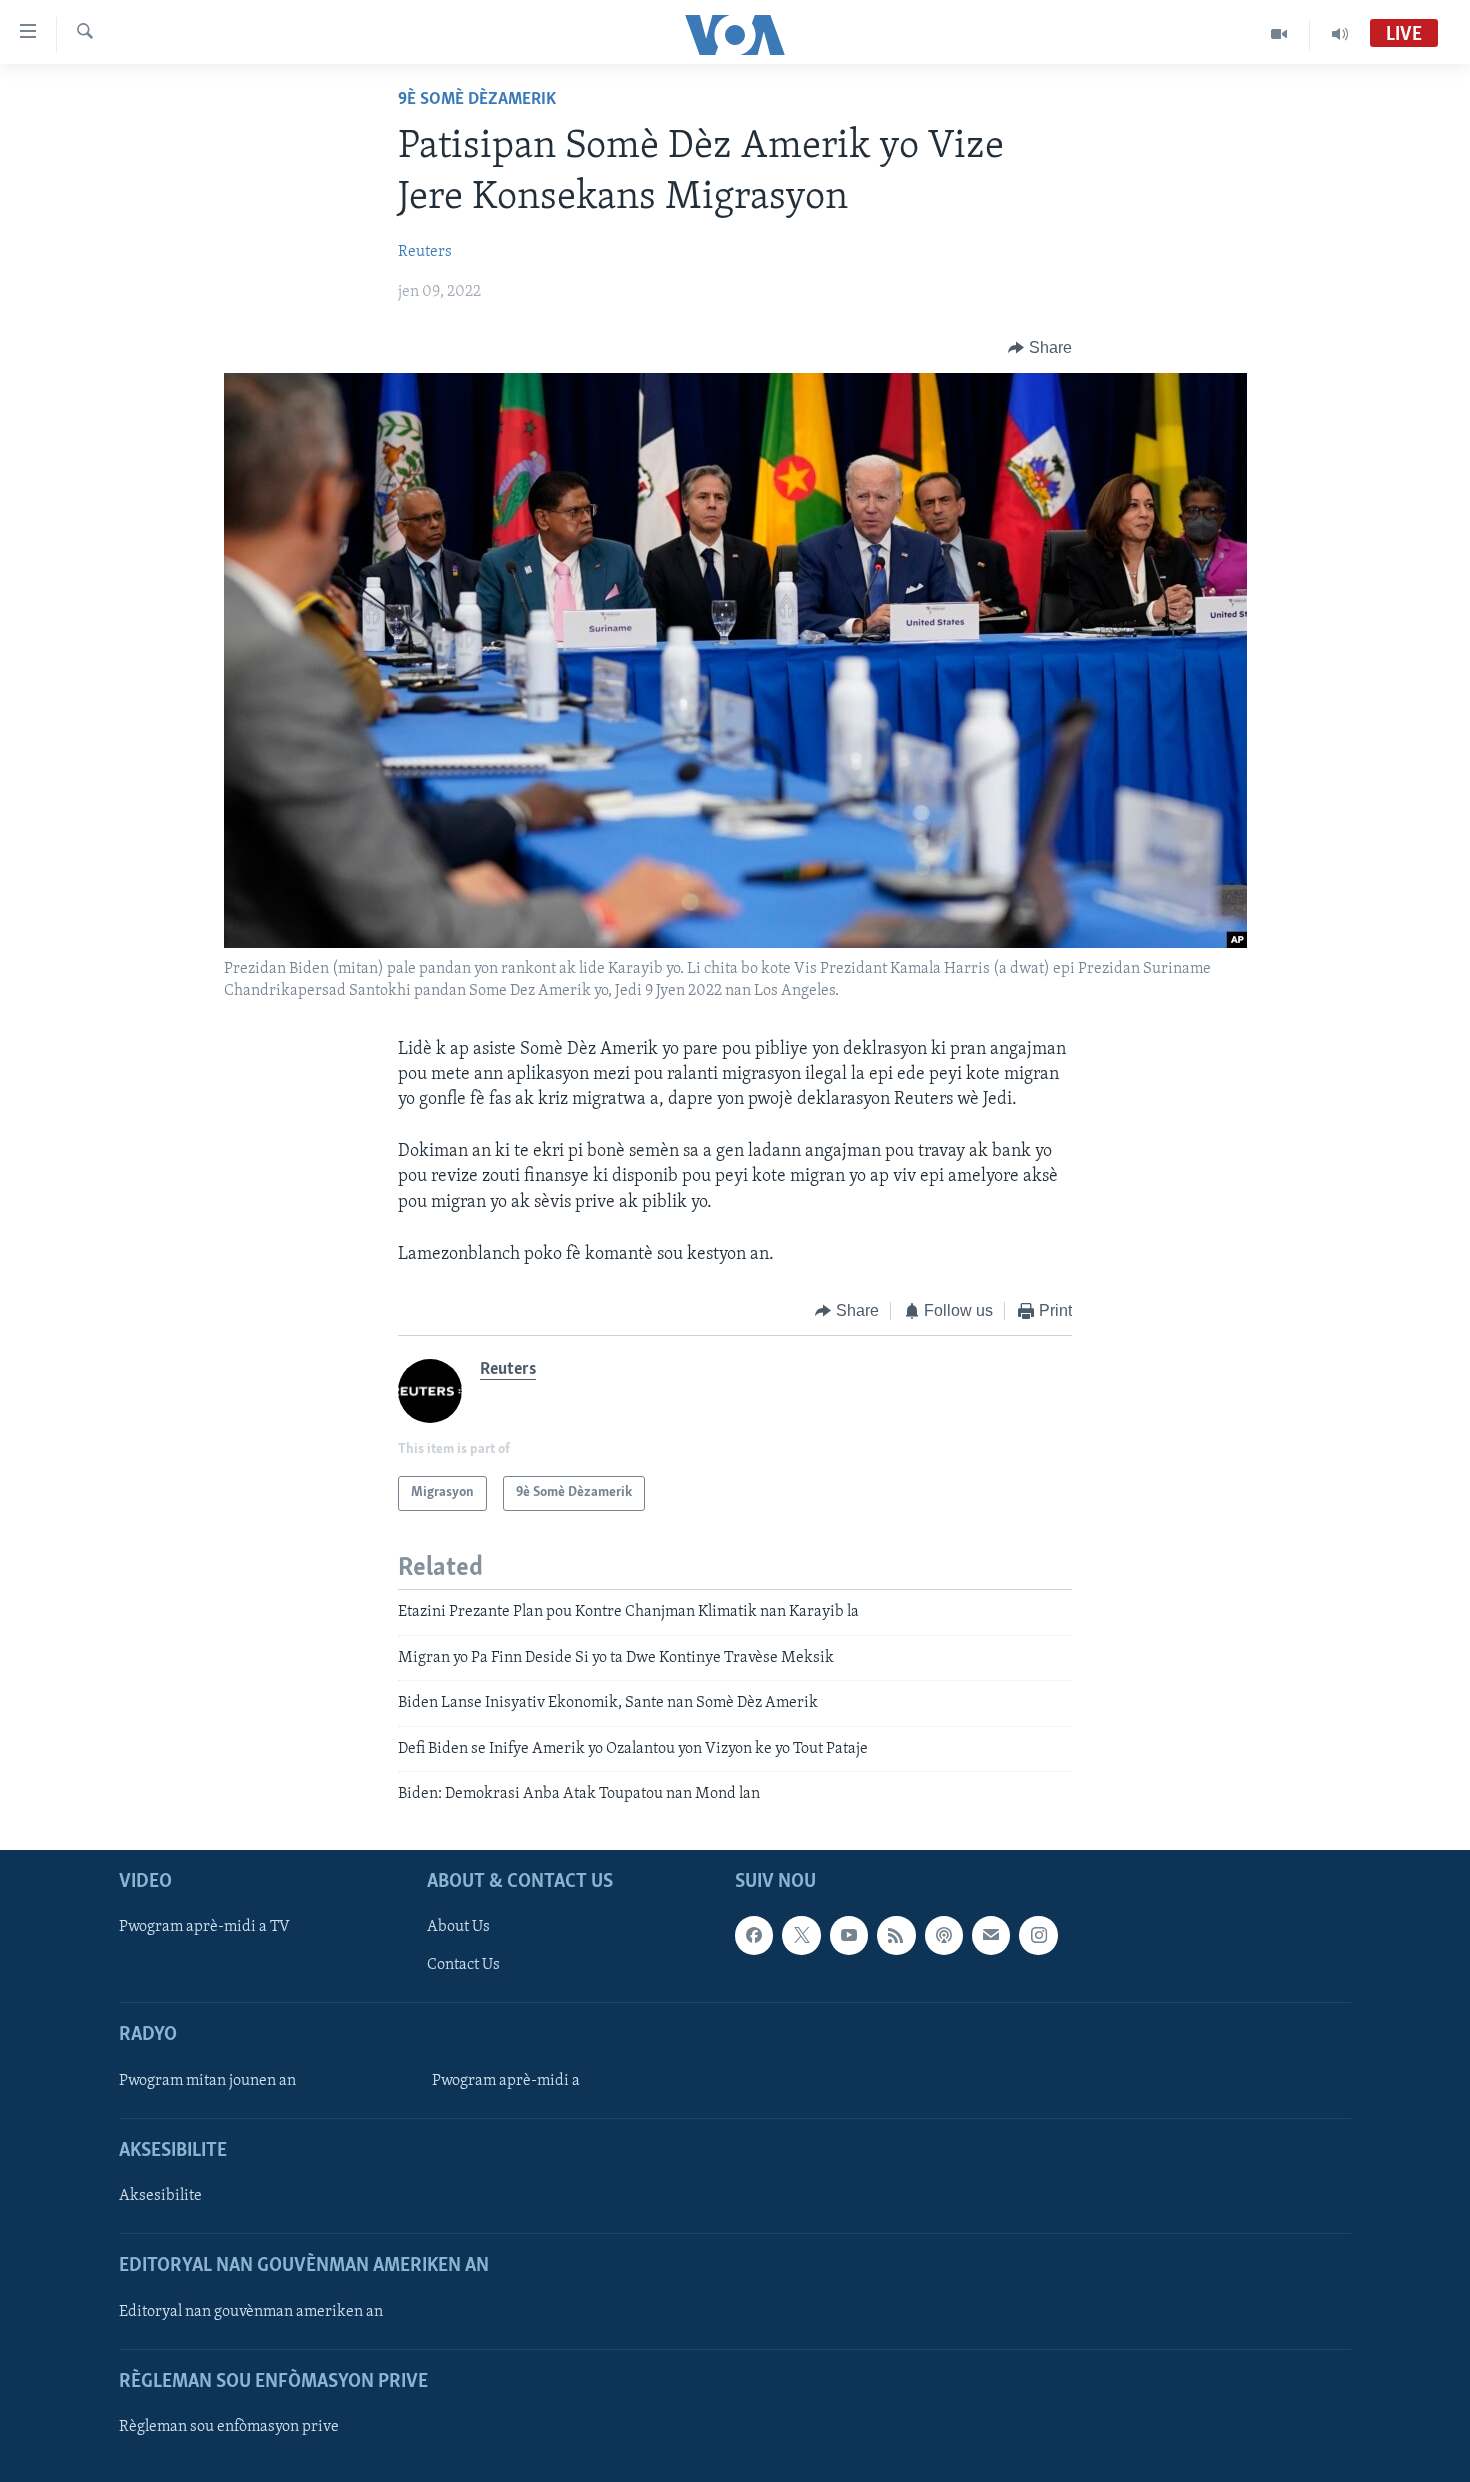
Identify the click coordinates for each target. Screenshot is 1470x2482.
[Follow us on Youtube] (849, 1936)
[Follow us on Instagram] (1038, 1936)
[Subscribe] (991, 1936)
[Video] (1279, 34)
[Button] (1040, 348)
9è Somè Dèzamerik (477, 100)
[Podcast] (944, 1936)
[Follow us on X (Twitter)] (801, 1936)
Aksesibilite (160, 2197)
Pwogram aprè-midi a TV (204, 1928)
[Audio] (1340, 34)
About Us (458, 1928)
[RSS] (896, 1936)
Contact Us (463, 1966)
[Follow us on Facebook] (754, 1936)
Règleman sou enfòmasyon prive (229, 2427)
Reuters (425, 252)
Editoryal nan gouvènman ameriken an (251, 2312)
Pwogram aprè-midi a (506, 2081)
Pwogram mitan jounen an (207, 2081)
